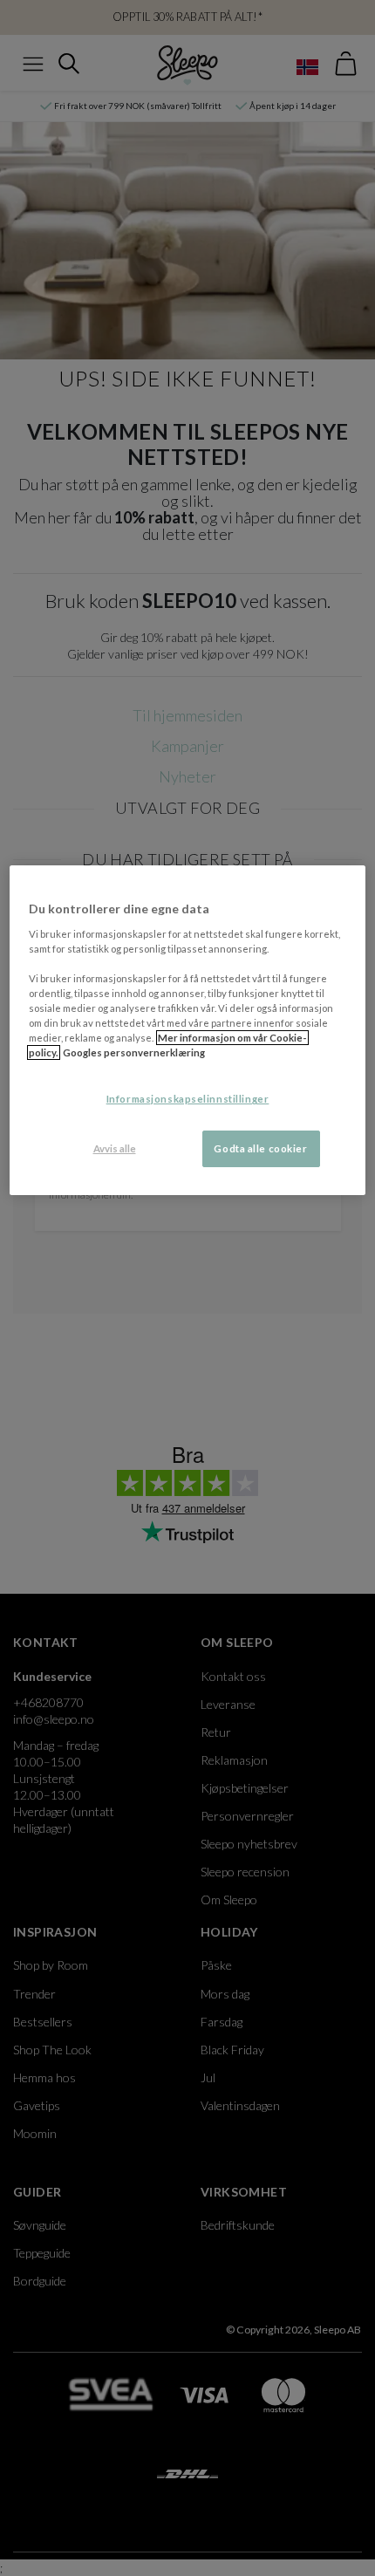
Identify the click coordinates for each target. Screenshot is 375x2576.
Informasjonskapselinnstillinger (188, 1099)
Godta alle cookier (260, 1148)
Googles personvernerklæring (134, 1052)
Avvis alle (115, 1148)
